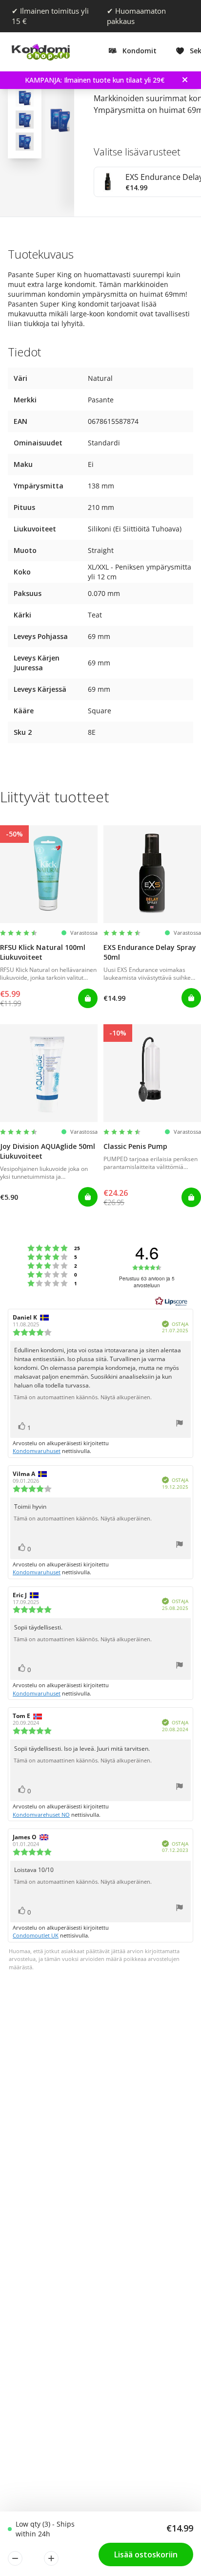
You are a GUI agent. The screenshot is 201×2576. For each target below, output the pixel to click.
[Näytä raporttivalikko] (180, 1424)
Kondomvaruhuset (37, 1451)
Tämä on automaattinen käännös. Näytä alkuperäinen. (83, 1397)
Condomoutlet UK (36, 1935)
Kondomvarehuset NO (41, 1815)
